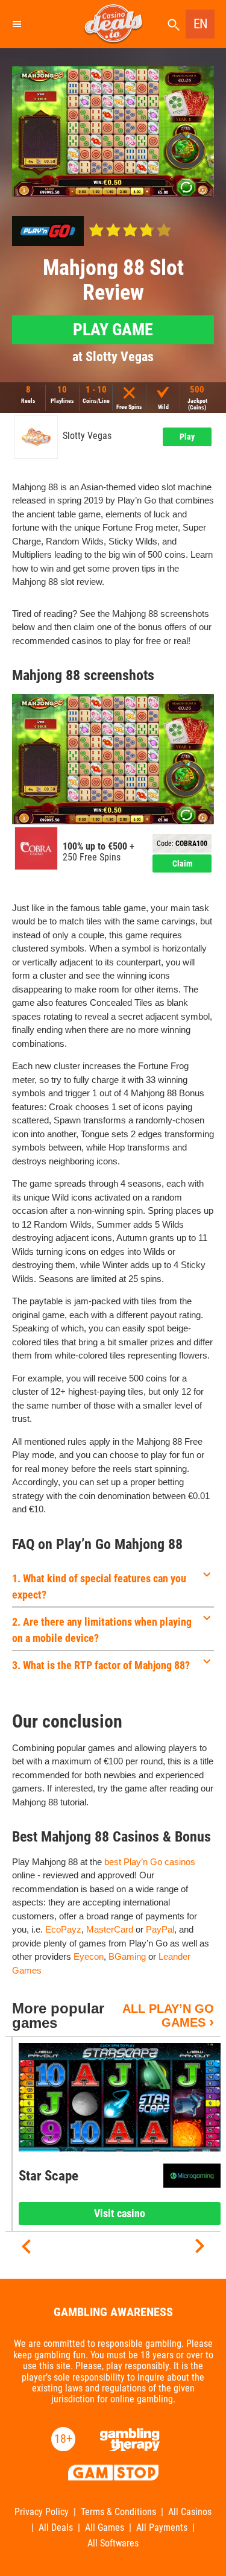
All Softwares (113, 2543)
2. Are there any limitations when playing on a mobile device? (102, 1630)
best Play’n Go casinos (150, 1862)
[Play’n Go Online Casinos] (48, 231)
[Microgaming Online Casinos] (192, 2176)
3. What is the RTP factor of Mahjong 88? (101, 1665)
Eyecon (89, 1956)
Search (174, 25)
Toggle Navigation (16, 24)
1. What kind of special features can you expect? (99, 1586)
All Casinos (190, 2512)
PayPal (160, 1929)
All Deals (56, 2528)
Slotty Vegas (87, 436)
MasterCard (110, 1929)
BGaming (127, 1956)
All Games (105, 2528)
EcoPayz (63, 1929)
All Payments (162, 2528)
